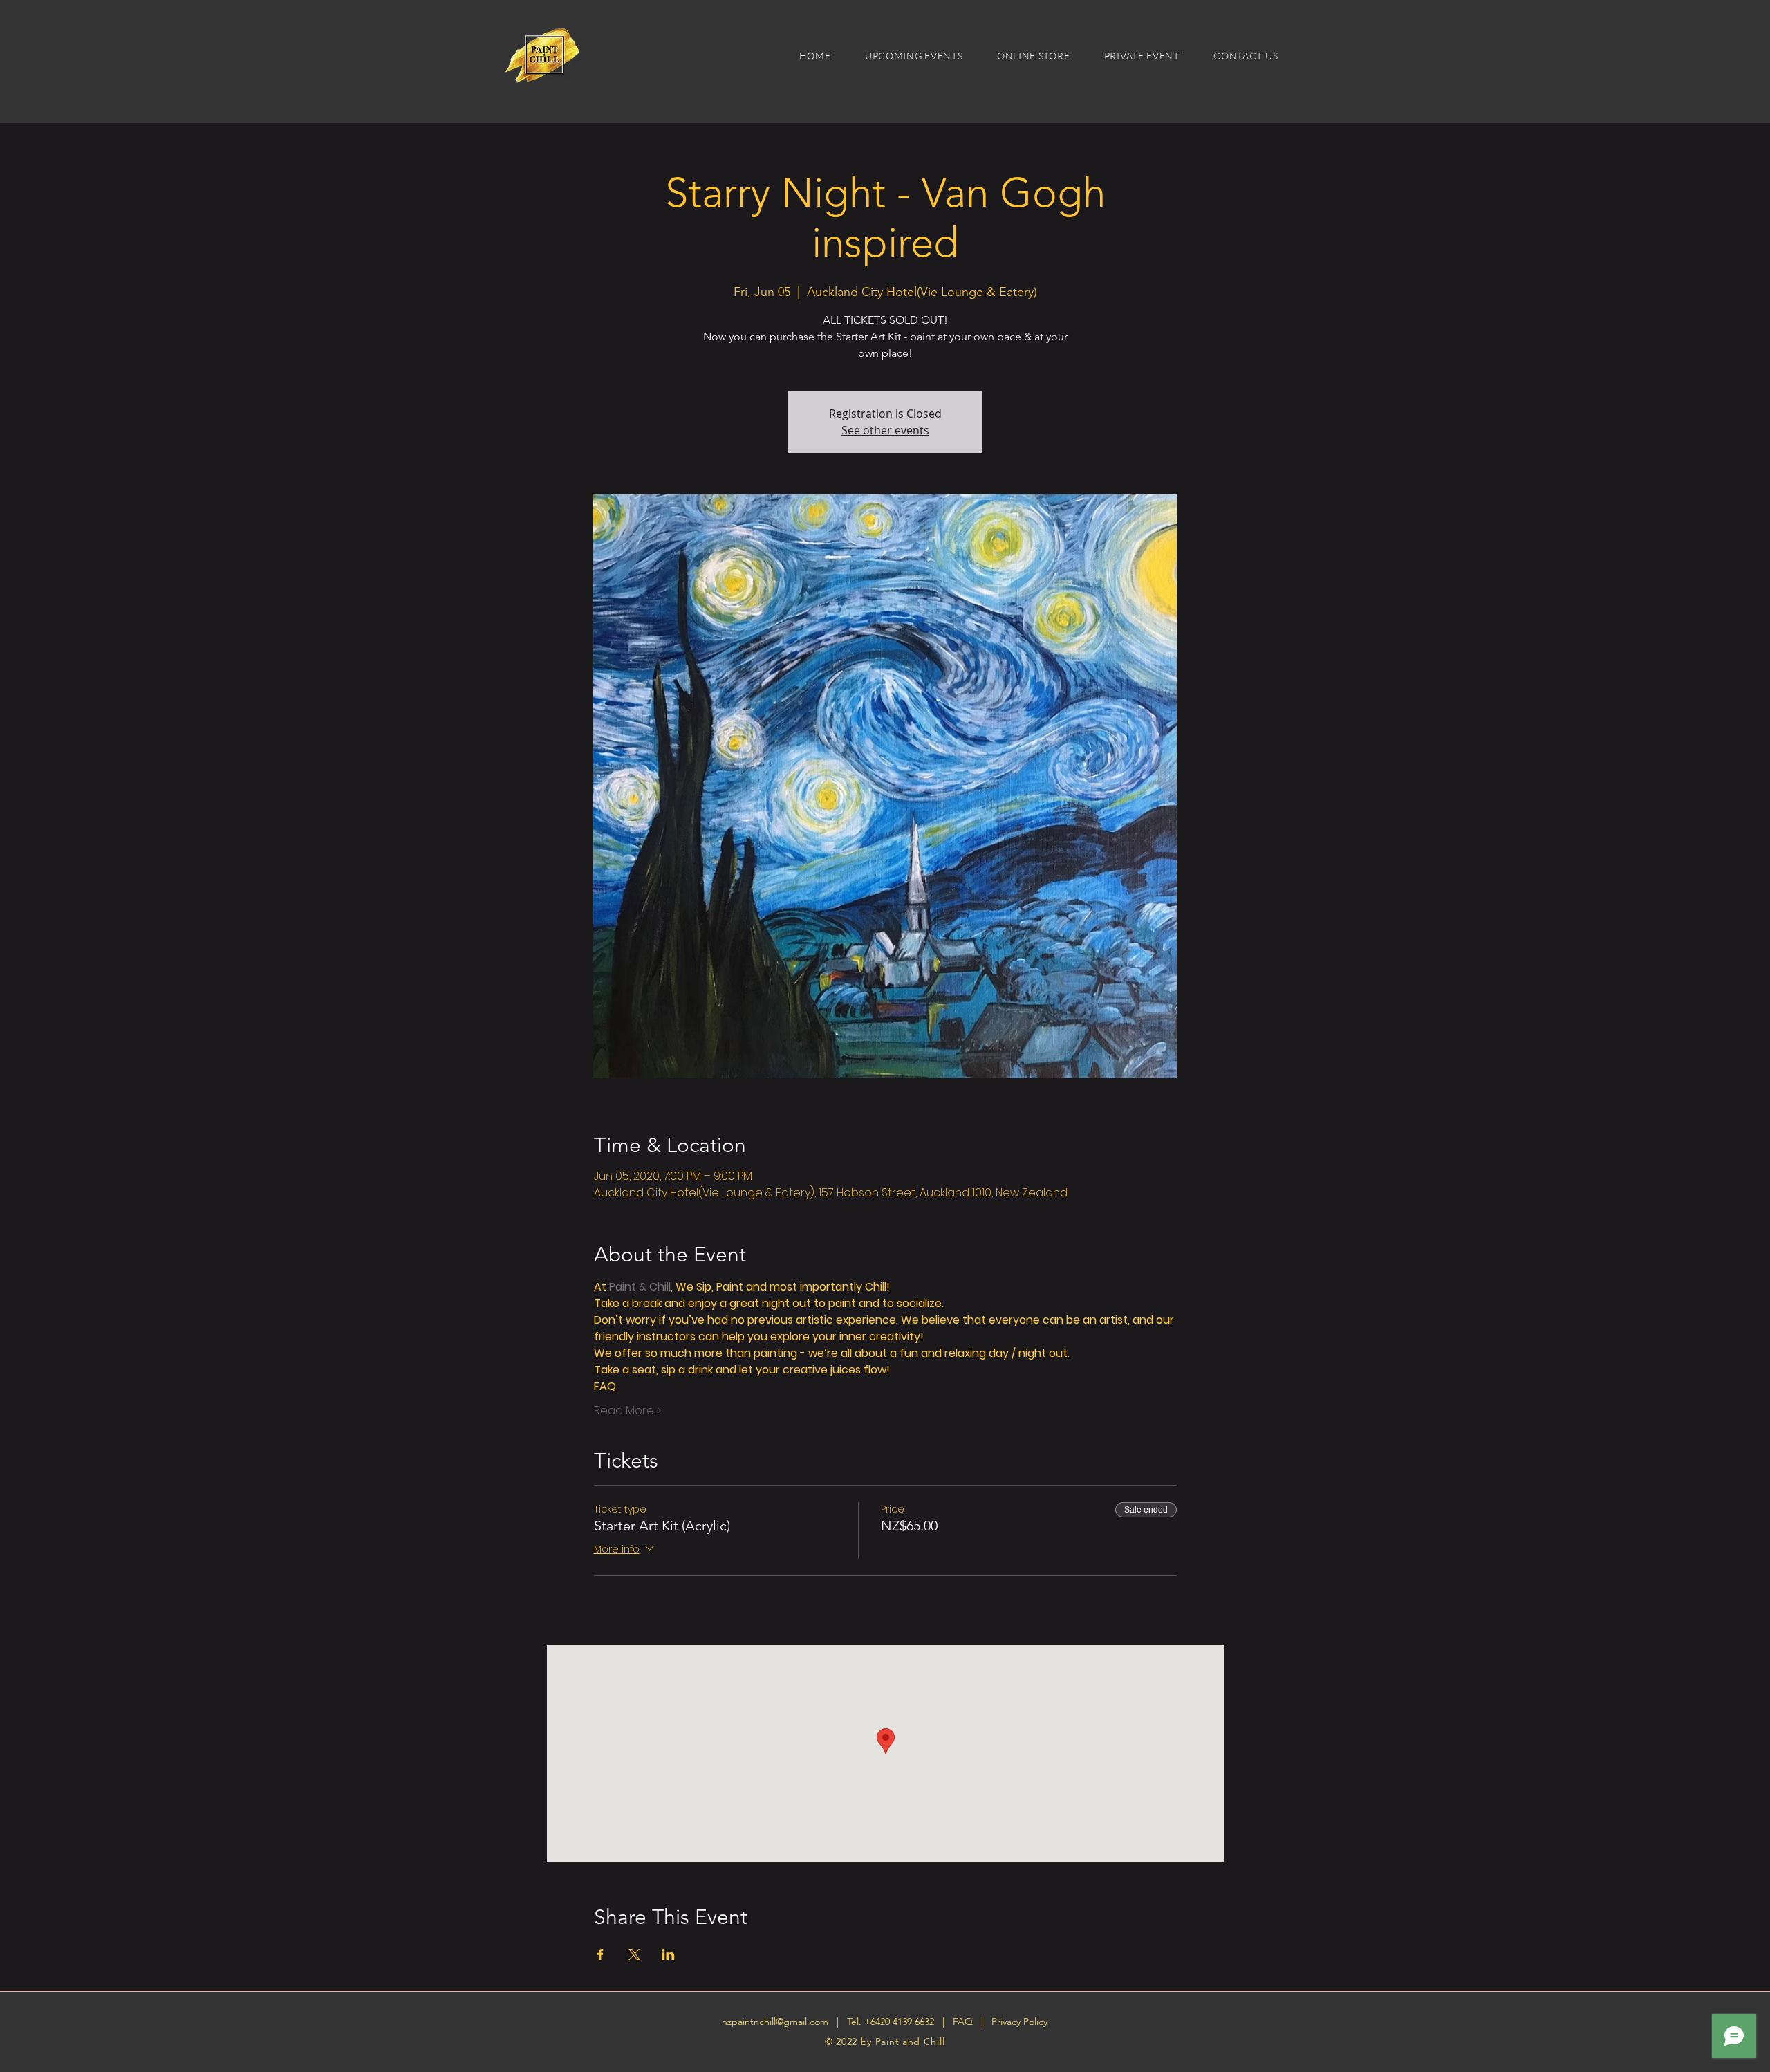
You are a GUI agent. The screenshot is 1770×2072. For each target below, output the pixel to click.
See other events (885, 430)
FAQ (964, 2022)
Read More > (627, 1411)
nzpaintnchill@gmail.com (775, 2022)
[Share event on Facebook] (600, 1954)
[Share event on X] (634, 1954)
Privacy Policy (1019, 2022)
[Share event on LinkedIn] (668, 1954)
